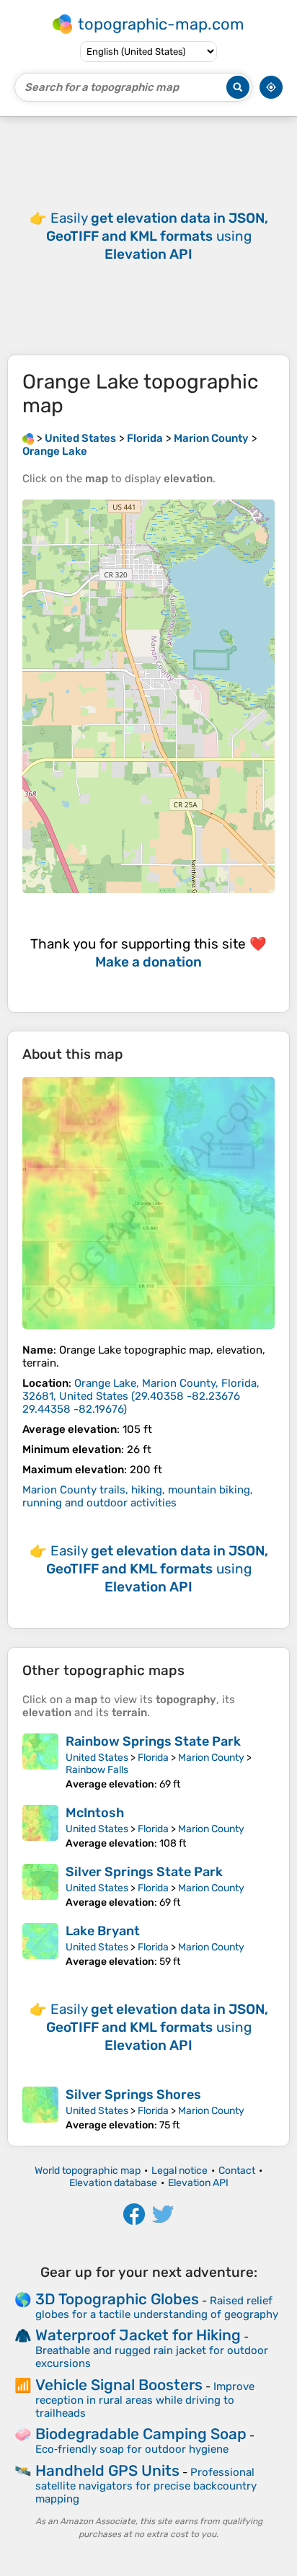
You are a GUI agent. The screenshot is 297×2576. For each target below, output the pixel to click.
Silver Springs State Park (144, 1872)
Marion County (211, 1758)
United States (97, 1758)
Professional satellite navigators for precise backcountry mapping (146, 2486)
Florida (153, 1758)
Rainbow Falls (97, 1770)
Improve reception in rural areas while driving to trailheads (145, 2400)
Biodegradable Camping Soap (141, 2434)
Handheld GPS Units (107, 2470)
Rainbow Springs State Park (153, 1741)
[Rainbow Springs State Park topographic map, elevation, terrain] (40, 1762)
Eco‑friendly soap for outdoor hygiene (132, 2449)
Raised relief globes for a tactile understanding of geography (157, 2308)
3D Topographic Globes (117, 2299)
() (141, 1396)
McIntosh (95, 1813)
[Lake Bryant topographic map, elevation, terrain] (40, 1945)
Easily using (157, 236)
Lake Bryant (103, 1931)
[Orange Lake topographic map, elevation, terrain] (148, 1203)
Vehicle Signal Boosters (119, 2385)
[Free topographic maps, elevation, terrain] (28, 438)
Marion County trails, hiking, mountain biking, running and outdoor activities (138, 1496)
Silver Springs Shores (133, 2095)
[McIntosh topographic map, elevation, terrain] (40, 1827)
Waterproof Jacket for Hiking (138, 2335)
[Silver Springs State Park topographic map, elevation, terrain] (40, 1886)
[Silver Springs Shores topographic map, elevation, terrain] (40, 2109)
